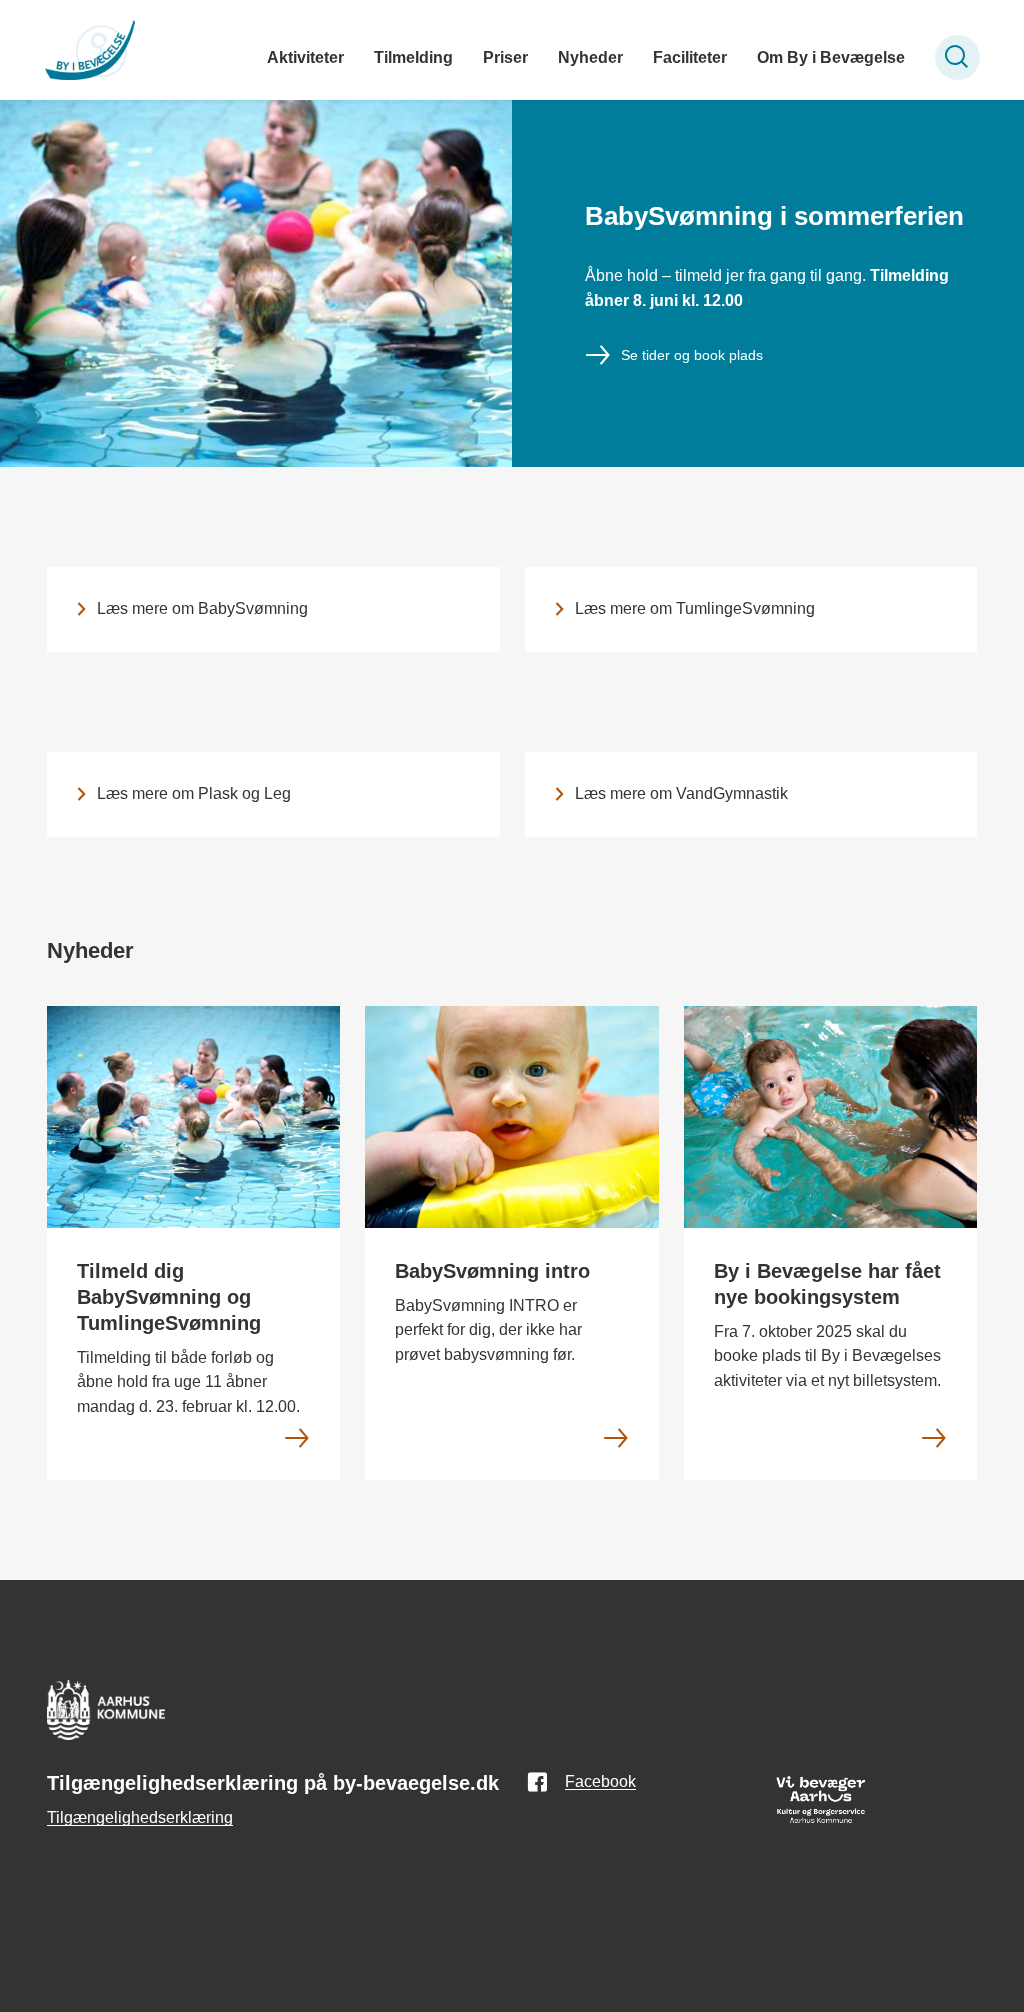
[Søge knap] (957, 57)
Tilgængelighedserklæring (140, 1817)
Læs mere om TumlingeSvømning (695, 608)
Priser (505, 57)
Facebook (600, 1781)
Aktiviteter (305, 57)
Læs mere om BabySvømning (202, 608)
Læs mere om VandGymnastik (681, 793)
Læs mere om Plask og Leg (194, 793)
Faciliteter (690, 57)
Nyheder (590, 57)
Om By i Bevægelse (831, 57)
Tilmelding (413, 57)
